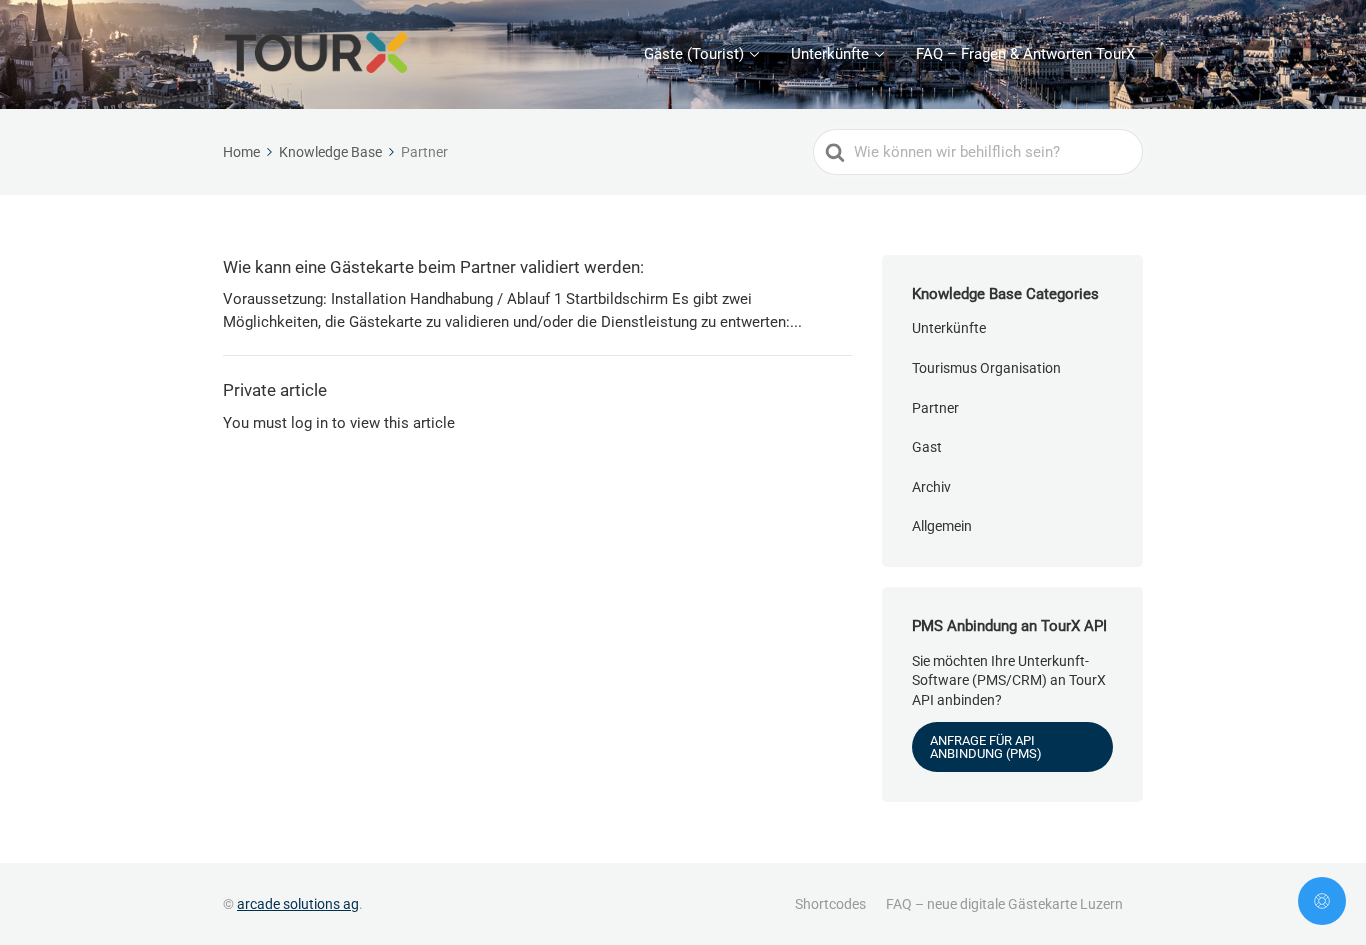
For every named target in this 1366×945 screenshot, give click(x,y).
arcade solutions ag (298, 904)
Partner (935, 408)
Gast (927, 447)
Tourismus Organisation (986, 368)
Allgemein (942, 526)
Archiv (931, 487)
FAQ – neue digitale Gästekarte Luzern (1004, 904)
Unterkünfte (830, 54)
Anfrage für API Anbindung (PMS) (986, 747)
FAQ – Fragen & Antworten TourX (1025, 54)
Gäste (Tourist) (694, 54)
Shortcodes (830, 904)
